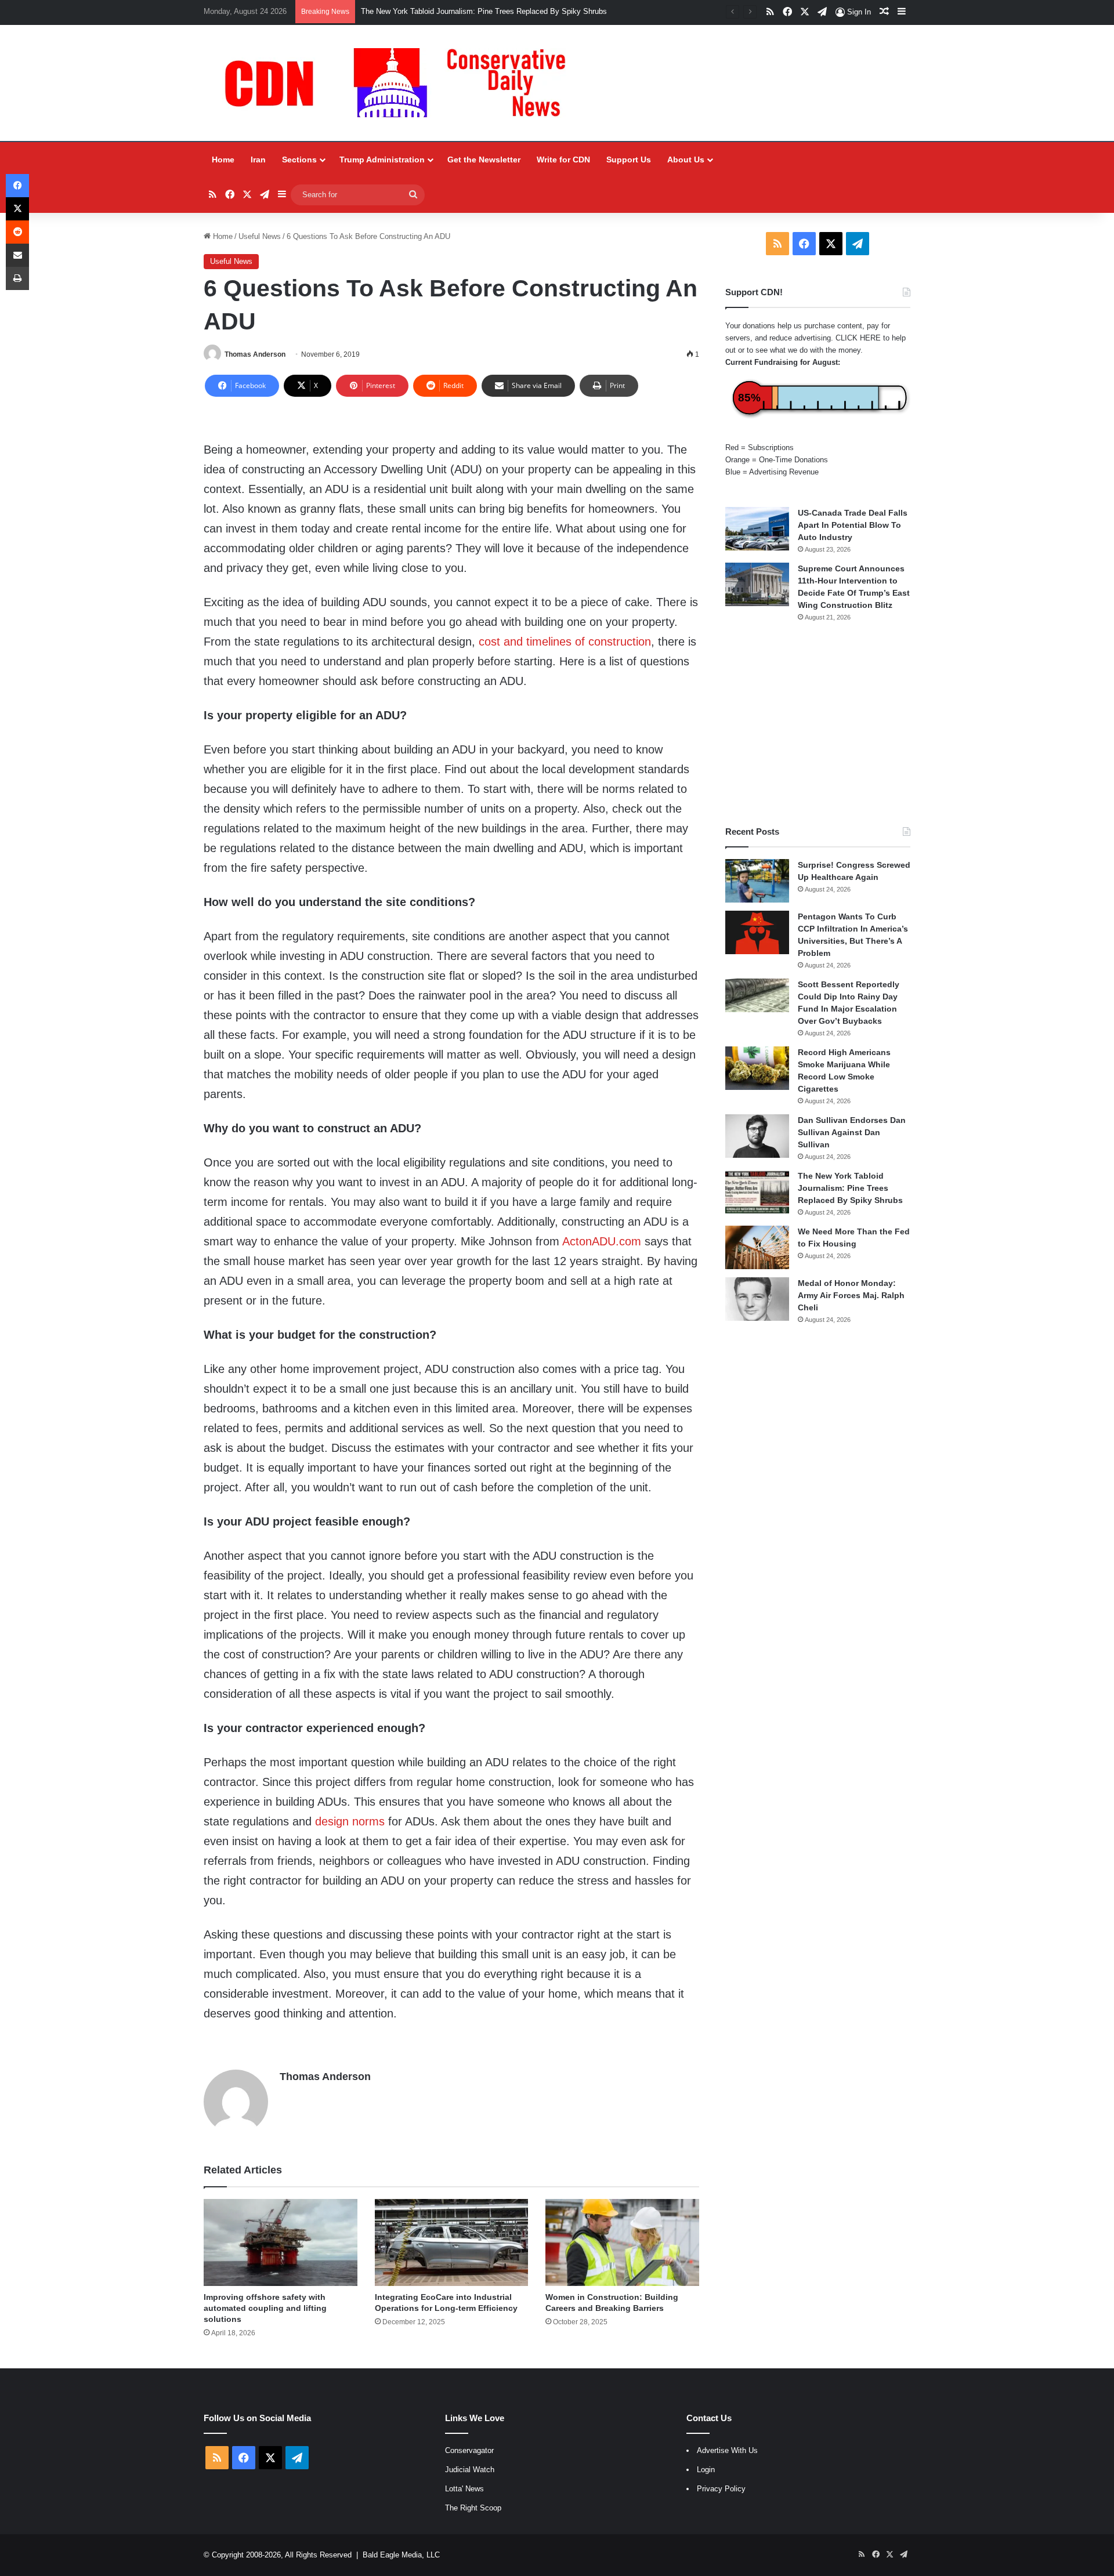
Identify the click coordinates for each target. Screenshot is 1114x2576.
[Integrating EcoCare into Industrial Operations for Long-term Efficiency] (452, 2242)
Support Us (629, 160)
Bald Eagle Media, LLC (401, 2555)
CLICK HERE (858, 338)
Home (223, 160)
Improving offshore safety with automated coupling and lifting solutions (265, 2308)
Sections (299, 160)
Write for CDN (563, 160)
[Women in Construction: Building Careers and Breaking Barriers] (622, 2242)
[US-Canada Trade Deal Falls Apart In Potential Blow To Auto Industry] (757, 529)
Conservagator (469, 2450)
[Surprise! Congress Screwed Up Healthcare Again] (757, 881)
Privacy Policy (721, 2489)
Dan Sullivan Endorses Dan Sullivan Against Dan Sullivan (852, 1132)
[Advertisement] (818, 724)
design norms (350, 1821)
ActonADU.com (602, 1241)
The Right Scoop (473, 2508)
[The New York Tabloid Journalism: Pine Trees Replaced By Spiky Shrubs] (757, 1192)
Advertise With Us (727, 2450)
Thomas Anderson (255, 354)
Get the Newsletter (484, 160)
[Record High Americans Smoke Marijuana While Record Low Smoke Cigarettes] (757, 1068)
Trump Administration (382, 160)
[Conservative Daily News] (401, 83)
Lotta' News (464, 2489)
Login (706, 2470)
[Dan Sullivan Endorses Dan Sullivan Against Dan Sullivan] (757, 1136)
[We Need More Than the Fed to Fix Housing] (757, 1247)
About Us (686, 160)
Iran (258, 160)
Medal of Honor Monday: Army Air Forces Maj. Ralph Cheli (851, 1295)
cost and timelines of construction (565, 642)
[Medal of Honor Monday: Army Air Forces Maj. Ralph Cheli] (757, 1299)
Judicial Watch (470, 2470)
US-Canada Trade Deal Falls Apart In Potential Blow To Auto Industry (853, 525)
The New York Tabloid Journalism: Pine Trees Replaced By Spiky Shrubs (850, 1188)
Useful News (260, 236)
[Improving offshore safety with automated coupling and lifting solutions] (281, 2242)
